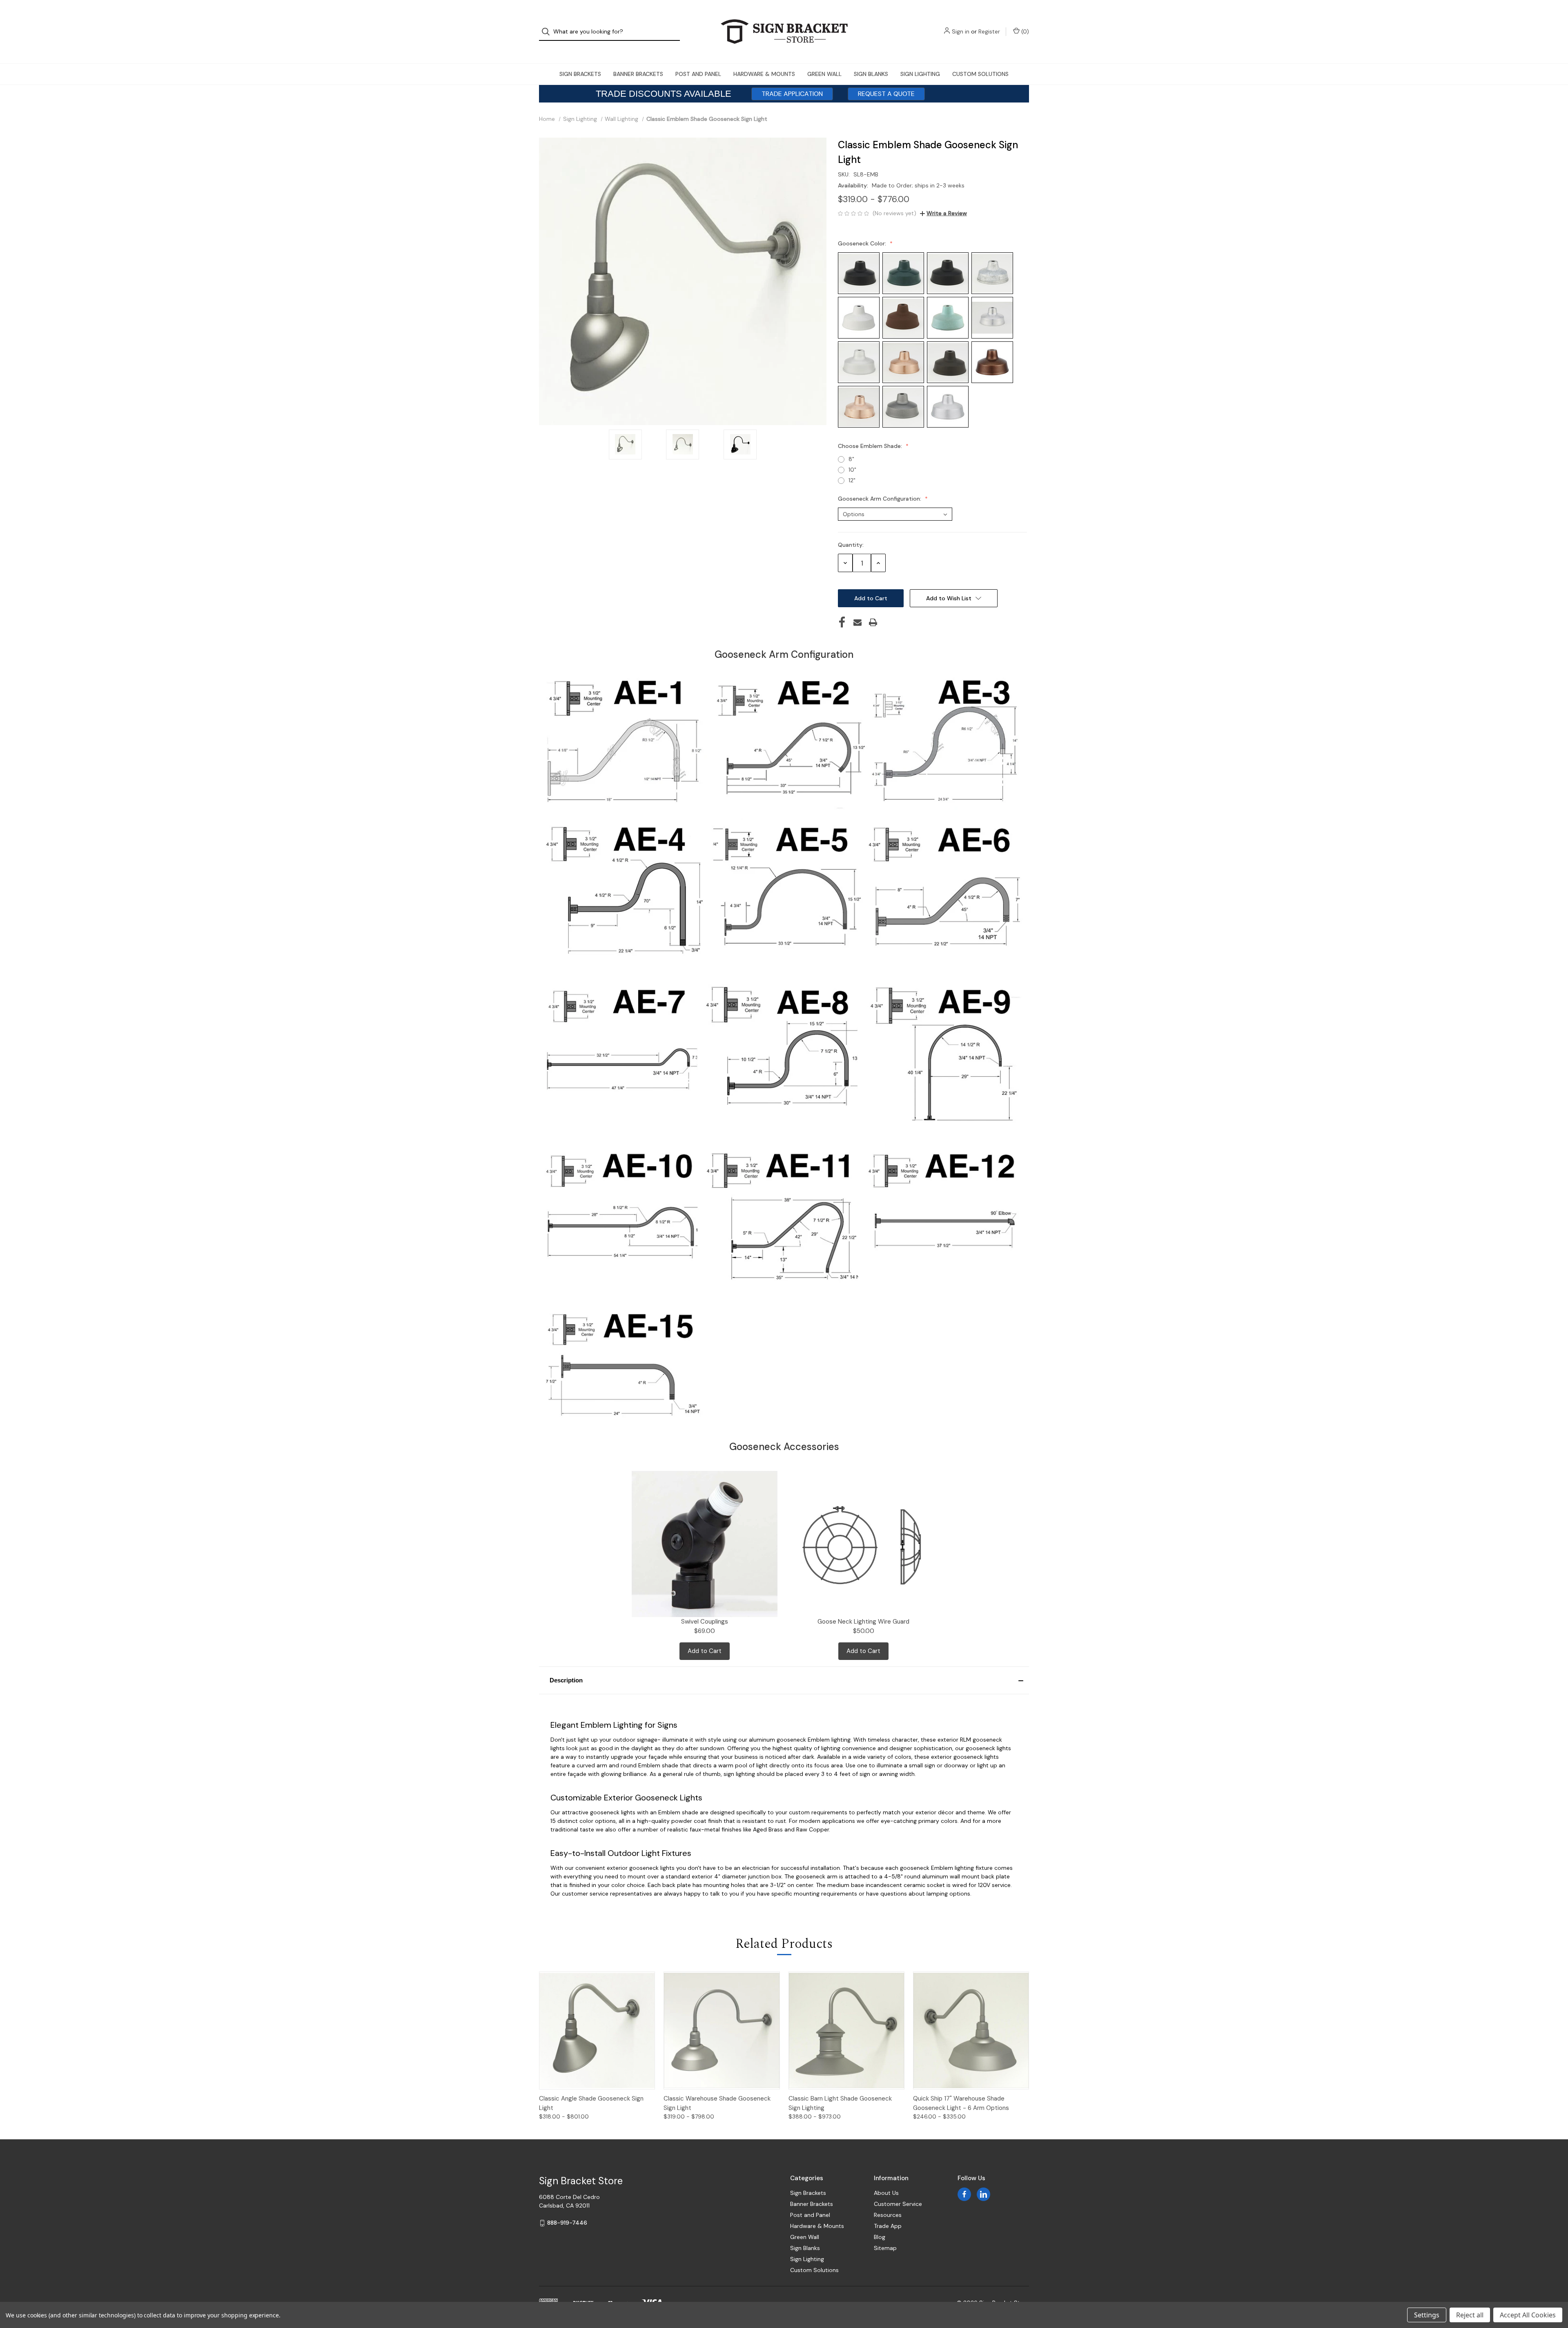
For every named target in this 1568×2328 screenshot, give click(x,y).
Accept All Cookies (1528, 2315)
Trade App (888, 2226)
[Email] (857, 622)
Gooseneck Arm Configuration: (880, 499)
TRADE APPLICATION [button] (792, 94)
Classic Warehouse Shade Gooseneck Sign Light (717, 2103)
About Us (886, 2193)
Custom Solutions (980, 74)
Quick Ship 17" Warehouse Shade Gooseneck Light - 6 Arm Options (961, 2103)
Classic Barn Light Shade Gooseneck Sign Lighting (840, 2103)
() (1024, 31)
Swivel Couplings (705, 1622)
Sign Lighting (920, 74)
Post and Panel (698, 74)
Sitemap (885, 2248)
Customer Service (898, 2204)
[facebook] (964, 2194)
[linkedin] (983, 2194)
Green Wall (824, 74)
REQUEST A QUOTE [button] (886, 94)
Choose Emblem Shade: (871, 446)
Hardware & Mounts (764, 74)
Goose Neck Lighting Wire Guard (863, 1622)
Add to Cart (705, 1651)
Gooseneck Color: (863, 243)
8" (851, 459)
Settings (1427, 2315)
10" (852, 470)
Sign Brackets (580, 74)
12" (852, 480)
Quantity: (851, 545)
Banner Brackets (638, 74)
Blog (880, 2237)
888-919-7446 (567, 2223)
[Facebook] (842, 622)
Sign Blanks (871, 74)
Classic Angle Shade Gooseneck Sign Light (591, 2103)
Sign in (961, 31)
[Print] (873, 622)
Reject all (1470, 2315)
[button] (784, 1680)
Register (989, 31)
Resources (888, 2215)
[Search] (548, 32)
